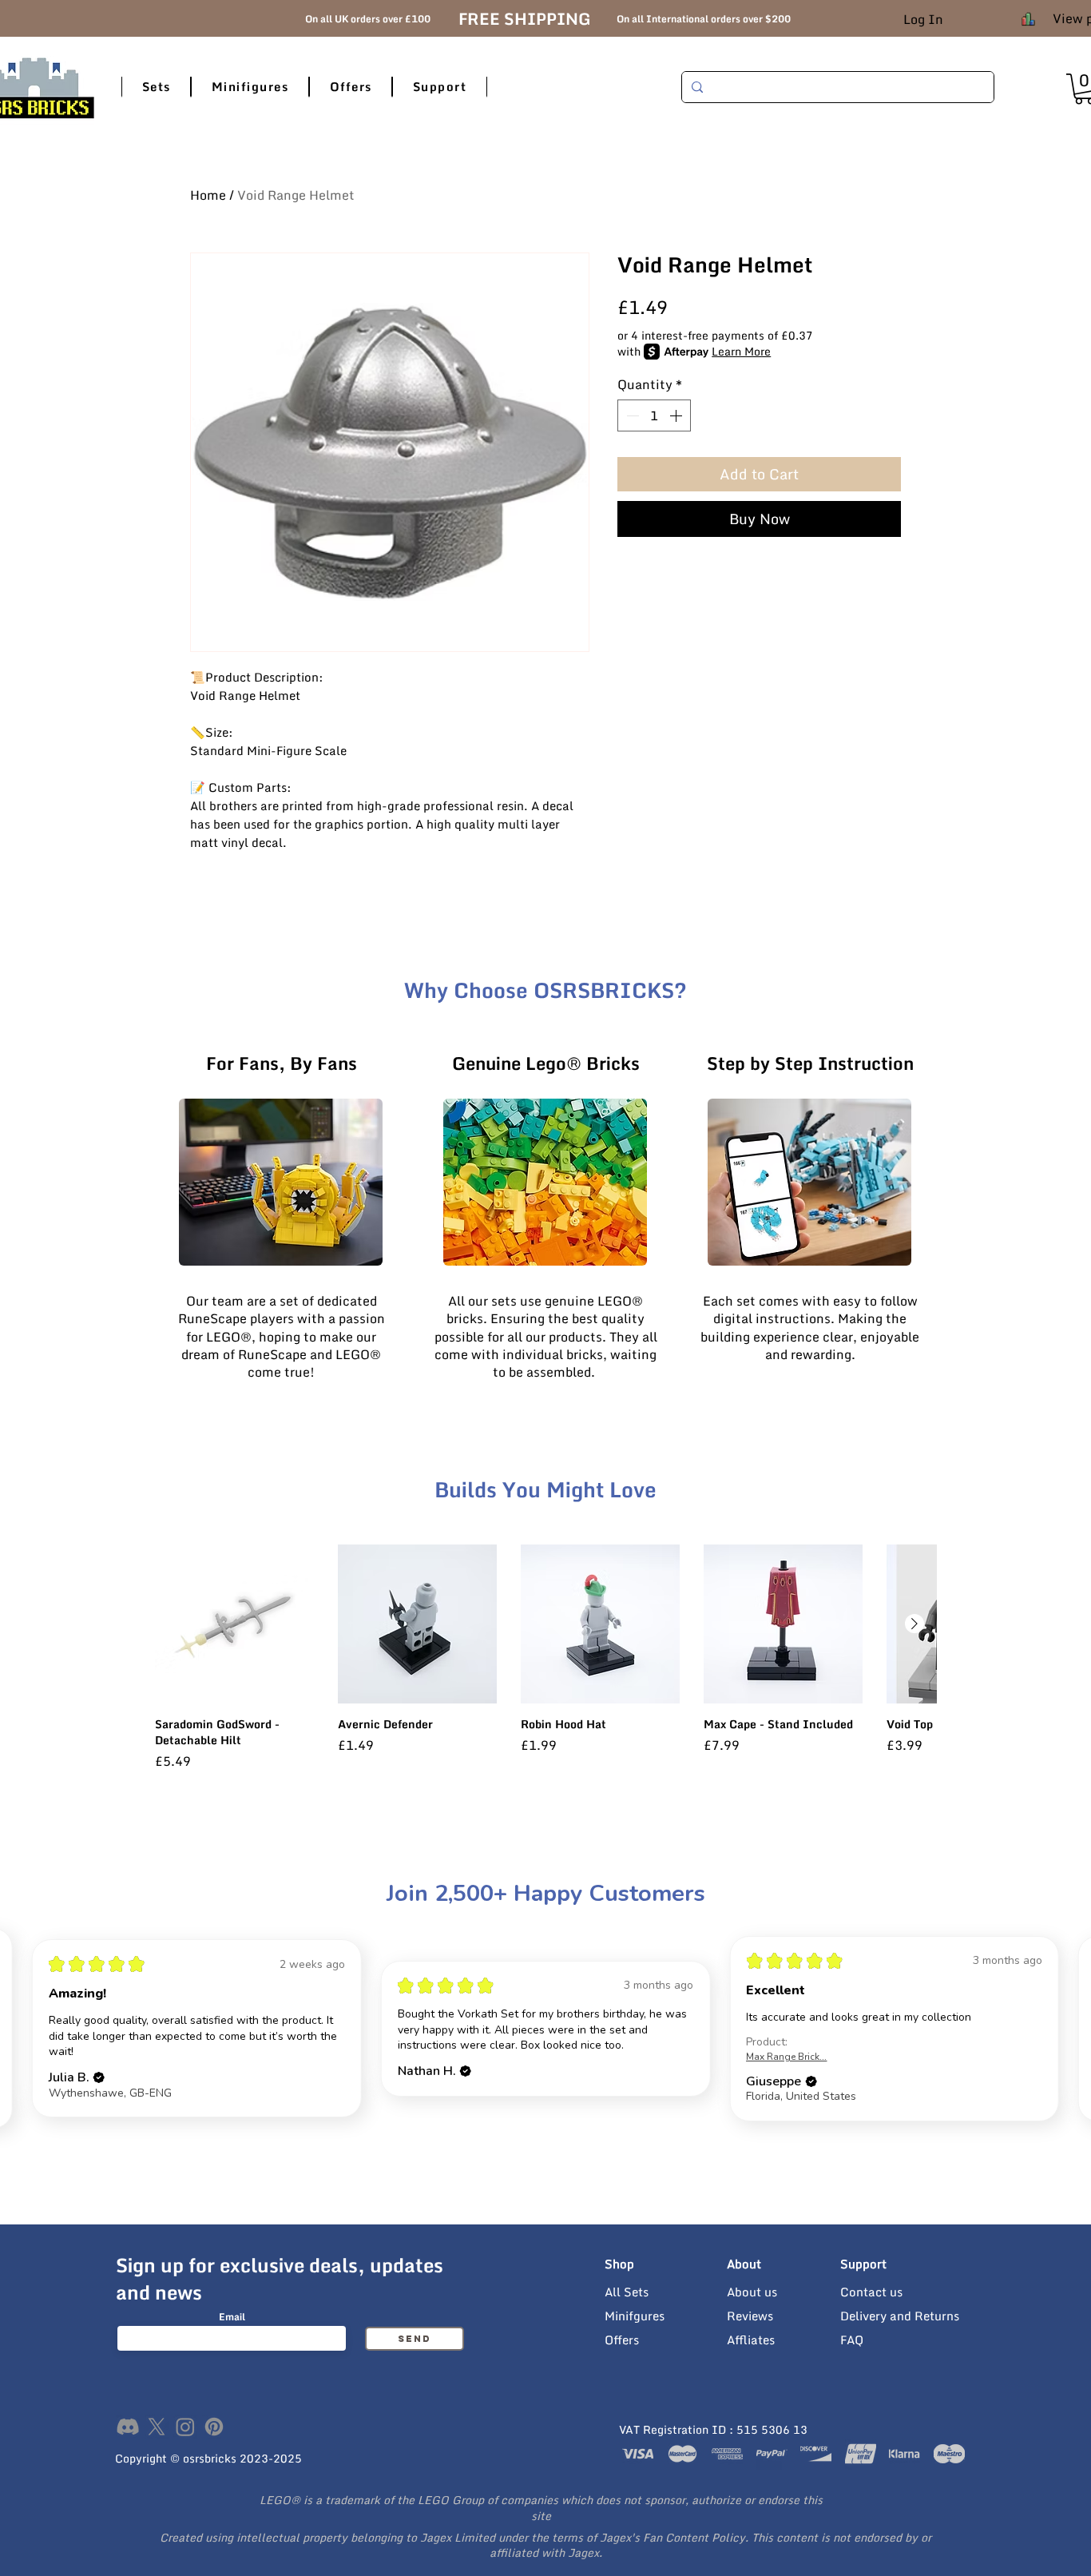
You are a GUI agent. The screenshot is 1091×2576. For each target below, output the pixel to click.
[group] (545, 1657)
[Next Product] (914, 1624)
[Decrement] (631, 415)
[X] (157, 2427)
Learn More (741, 352)
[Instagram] (185, 2427)
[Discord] (128, 2427)
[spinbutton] (654, 415)
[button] (156, 87)
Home (208, 195)
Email (232, 2317)
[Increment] (677, 415)
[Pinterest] (214, 2427)
